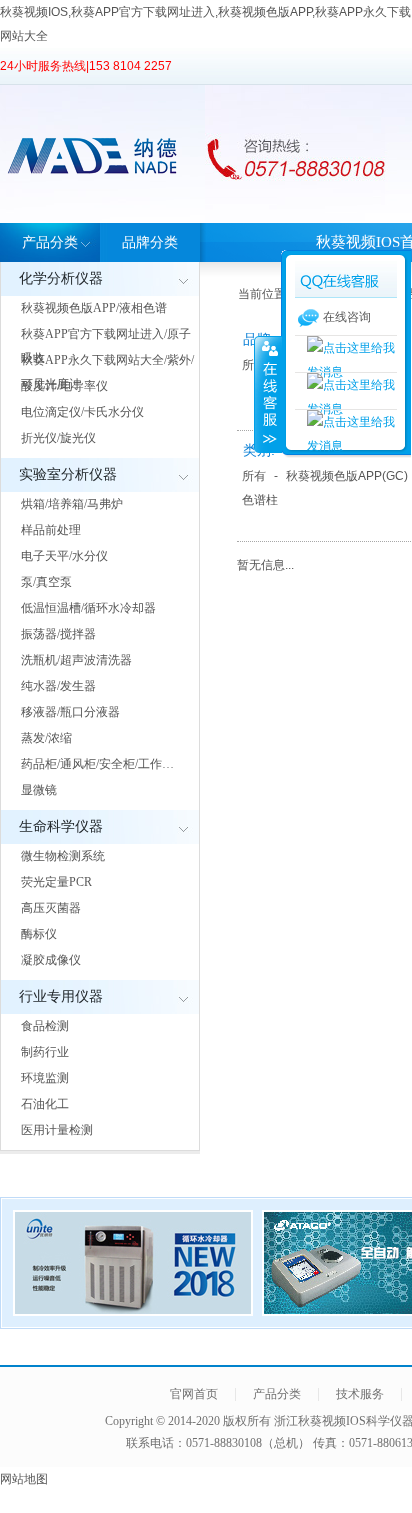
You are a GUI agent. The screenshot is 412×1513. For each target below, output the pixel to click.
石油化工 (45, 1104)
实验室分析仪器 (68, 474)
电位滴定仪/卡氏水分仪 (82, 412)
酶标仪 (39, 934)
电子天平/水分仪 (64, 556)
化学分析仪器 (61, 278)
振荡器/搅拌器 (58, 634)
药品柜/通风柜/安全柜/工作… (97, 764)
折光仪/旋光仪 (58, 438)
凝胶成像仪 (51, 960)
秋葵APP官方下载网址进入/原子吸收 (106, 346)
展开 (268, 394)
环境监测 (45, 1078)
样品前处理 (51, 530)
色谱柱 (260, 500)
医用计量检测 (57, 1130)
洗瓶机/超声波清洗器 (76, 660)
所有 (254, 476)
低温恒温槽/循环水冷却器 (88, 608)
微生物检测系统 (63, 856)
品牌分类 (150, 242)
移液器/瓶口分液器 (70, 712)
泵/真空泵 (46, 582)
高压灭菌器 (51, 908)
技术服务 (360, 1394)
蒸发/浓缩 (46, 738)
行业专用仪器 (61, 996)
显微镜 (39, 790)
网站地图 (24, 1479)
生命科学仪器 (61, 826)
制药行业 (45, 1052)
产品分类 (50, 242)
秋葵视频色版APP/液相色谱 (94, 308)
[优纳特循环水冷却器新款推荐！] (133, 1310)
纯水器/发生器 (58, 686)
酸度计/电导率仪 (64, 386)
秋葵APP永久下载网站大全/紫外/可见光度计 (107, 372)
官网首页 (194, 1394)
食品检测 (45, 1026)
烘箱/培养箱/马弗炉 (72, 504)
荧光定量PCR (56, 882)
